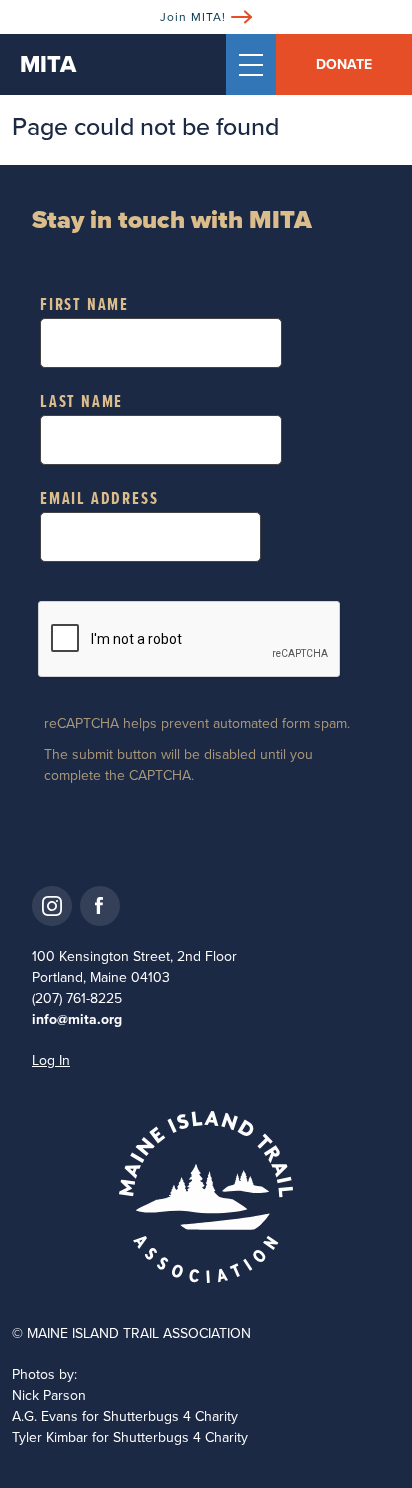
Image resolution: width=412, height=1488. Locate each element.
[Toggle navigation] (251, 64)
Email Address (99, 499)
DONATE (344, 64)
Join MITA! (193, 16)
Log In (51, 1060)
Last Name (81, 402)
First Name (84, 305)
